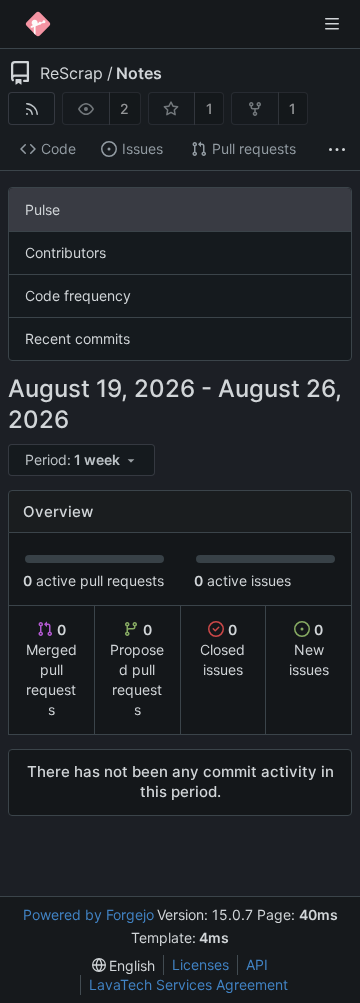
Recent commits (77, 338)
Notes (139, 73)
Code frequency (78, 295)
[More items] (337, 149)
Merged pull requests (51, 669)
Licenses (200, 964)
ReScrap (71, 73)
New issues (309, 649)
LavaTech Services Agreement (188, 984)
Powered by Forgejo (88, 914)
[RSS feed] (31, 108)
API (257, 964)
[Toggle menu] (332, 24)
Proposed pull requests (137, 669)
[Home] (38, 24)
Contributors (65, 252)
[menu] (83, 460)
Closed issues (222, 649)
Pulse (42, 209)
